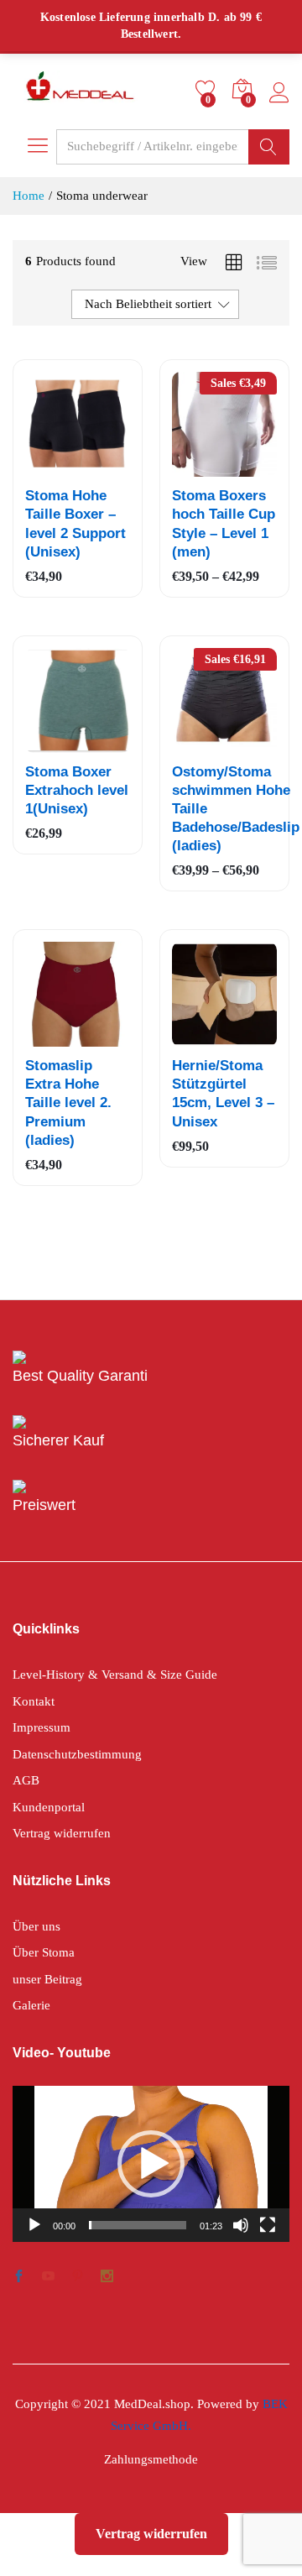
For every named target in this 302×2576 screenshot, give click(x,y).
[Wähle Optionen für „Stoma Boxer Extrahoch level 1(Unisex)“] (56, 743)
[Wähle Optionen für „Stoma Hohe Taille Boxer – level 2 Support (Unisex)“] (56, 467)
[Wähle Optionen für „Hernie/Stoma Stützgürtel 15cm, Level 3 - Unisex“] (203, 1037)
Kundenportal (49, 1807)
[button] (151, 2164)
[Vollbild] (268, 2225)
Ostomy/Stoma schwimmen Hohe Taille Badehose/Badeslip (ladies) (236, 809)
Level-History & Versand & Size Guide (115, 1675)
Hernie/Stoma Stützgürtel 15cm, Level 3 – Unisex (223, 1093)
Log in (279, 104)
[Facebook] (19, 2278)
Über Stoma (44, 1952)
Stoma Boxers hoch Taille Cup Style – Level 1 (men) (224, 523)
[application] (151, 2164)
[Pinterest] (78, 2278)
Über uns (36, 1926)
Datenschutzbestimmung (77, 1754)
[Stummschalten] (241, 2225)
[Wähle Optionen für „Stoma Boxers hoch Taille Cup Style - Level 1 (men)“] (203, 467)
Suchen (269, 147)
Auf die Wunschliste (95, 467)
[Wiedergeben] (34, 2225)
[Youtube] (48, 2278)
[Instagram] (107, 2278)
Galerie (31, 2005)
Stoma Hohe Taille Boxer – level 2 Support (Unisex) (75, 523)
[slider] (138, 2225)
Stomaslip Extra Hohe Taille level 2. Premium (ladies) (68, 1103)
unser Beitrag (47, 1979)
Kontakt (34, 1701)
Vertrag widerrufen (62, 1833)
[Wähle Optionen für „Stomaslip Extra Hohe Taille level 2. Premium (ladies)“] (56, 1037)
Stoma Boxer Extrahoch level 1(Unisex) (77, 790)
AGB (26, 1780)
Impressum (42, 1727)
